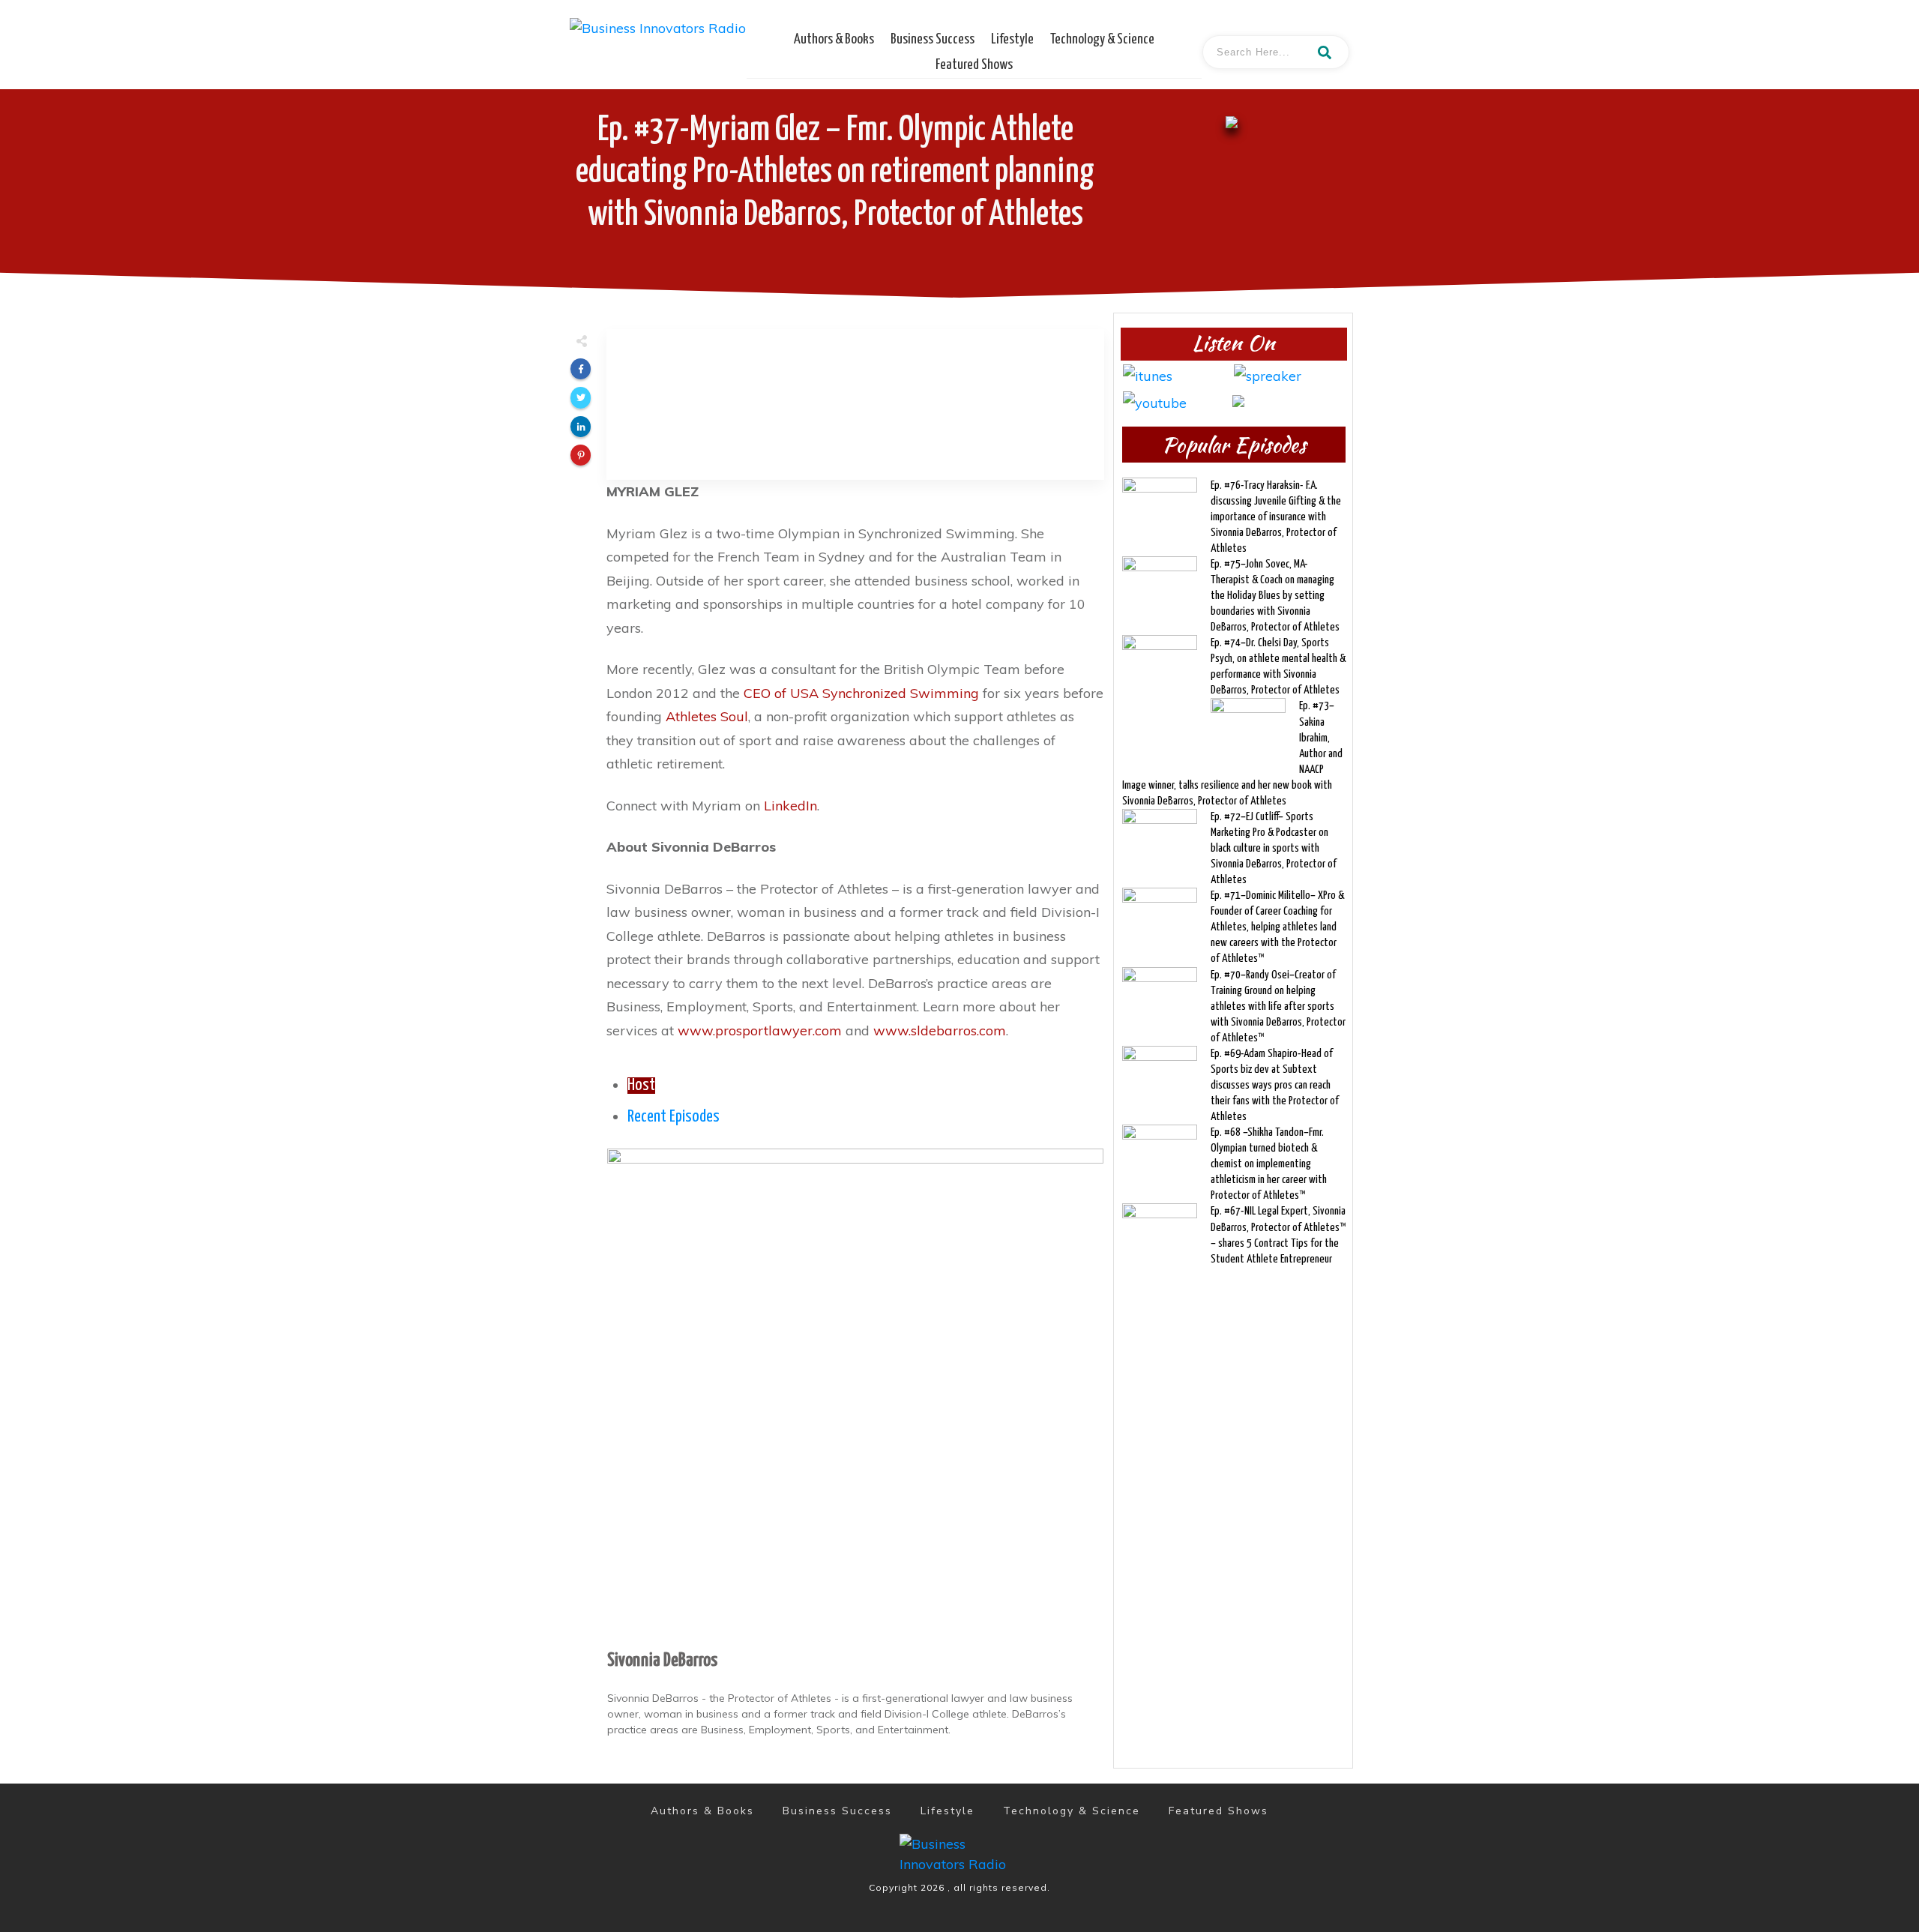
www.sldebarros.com (940, 1030)
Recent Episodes (674, 1117)
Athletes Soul (707, 716)
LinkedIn (790, 806)
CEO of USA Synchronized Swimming (861, 693)
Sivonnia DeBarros (662, 1661)
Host (641, 1086)
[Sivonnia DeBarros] (855, 1395)
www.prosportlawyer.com (760, 1030)
